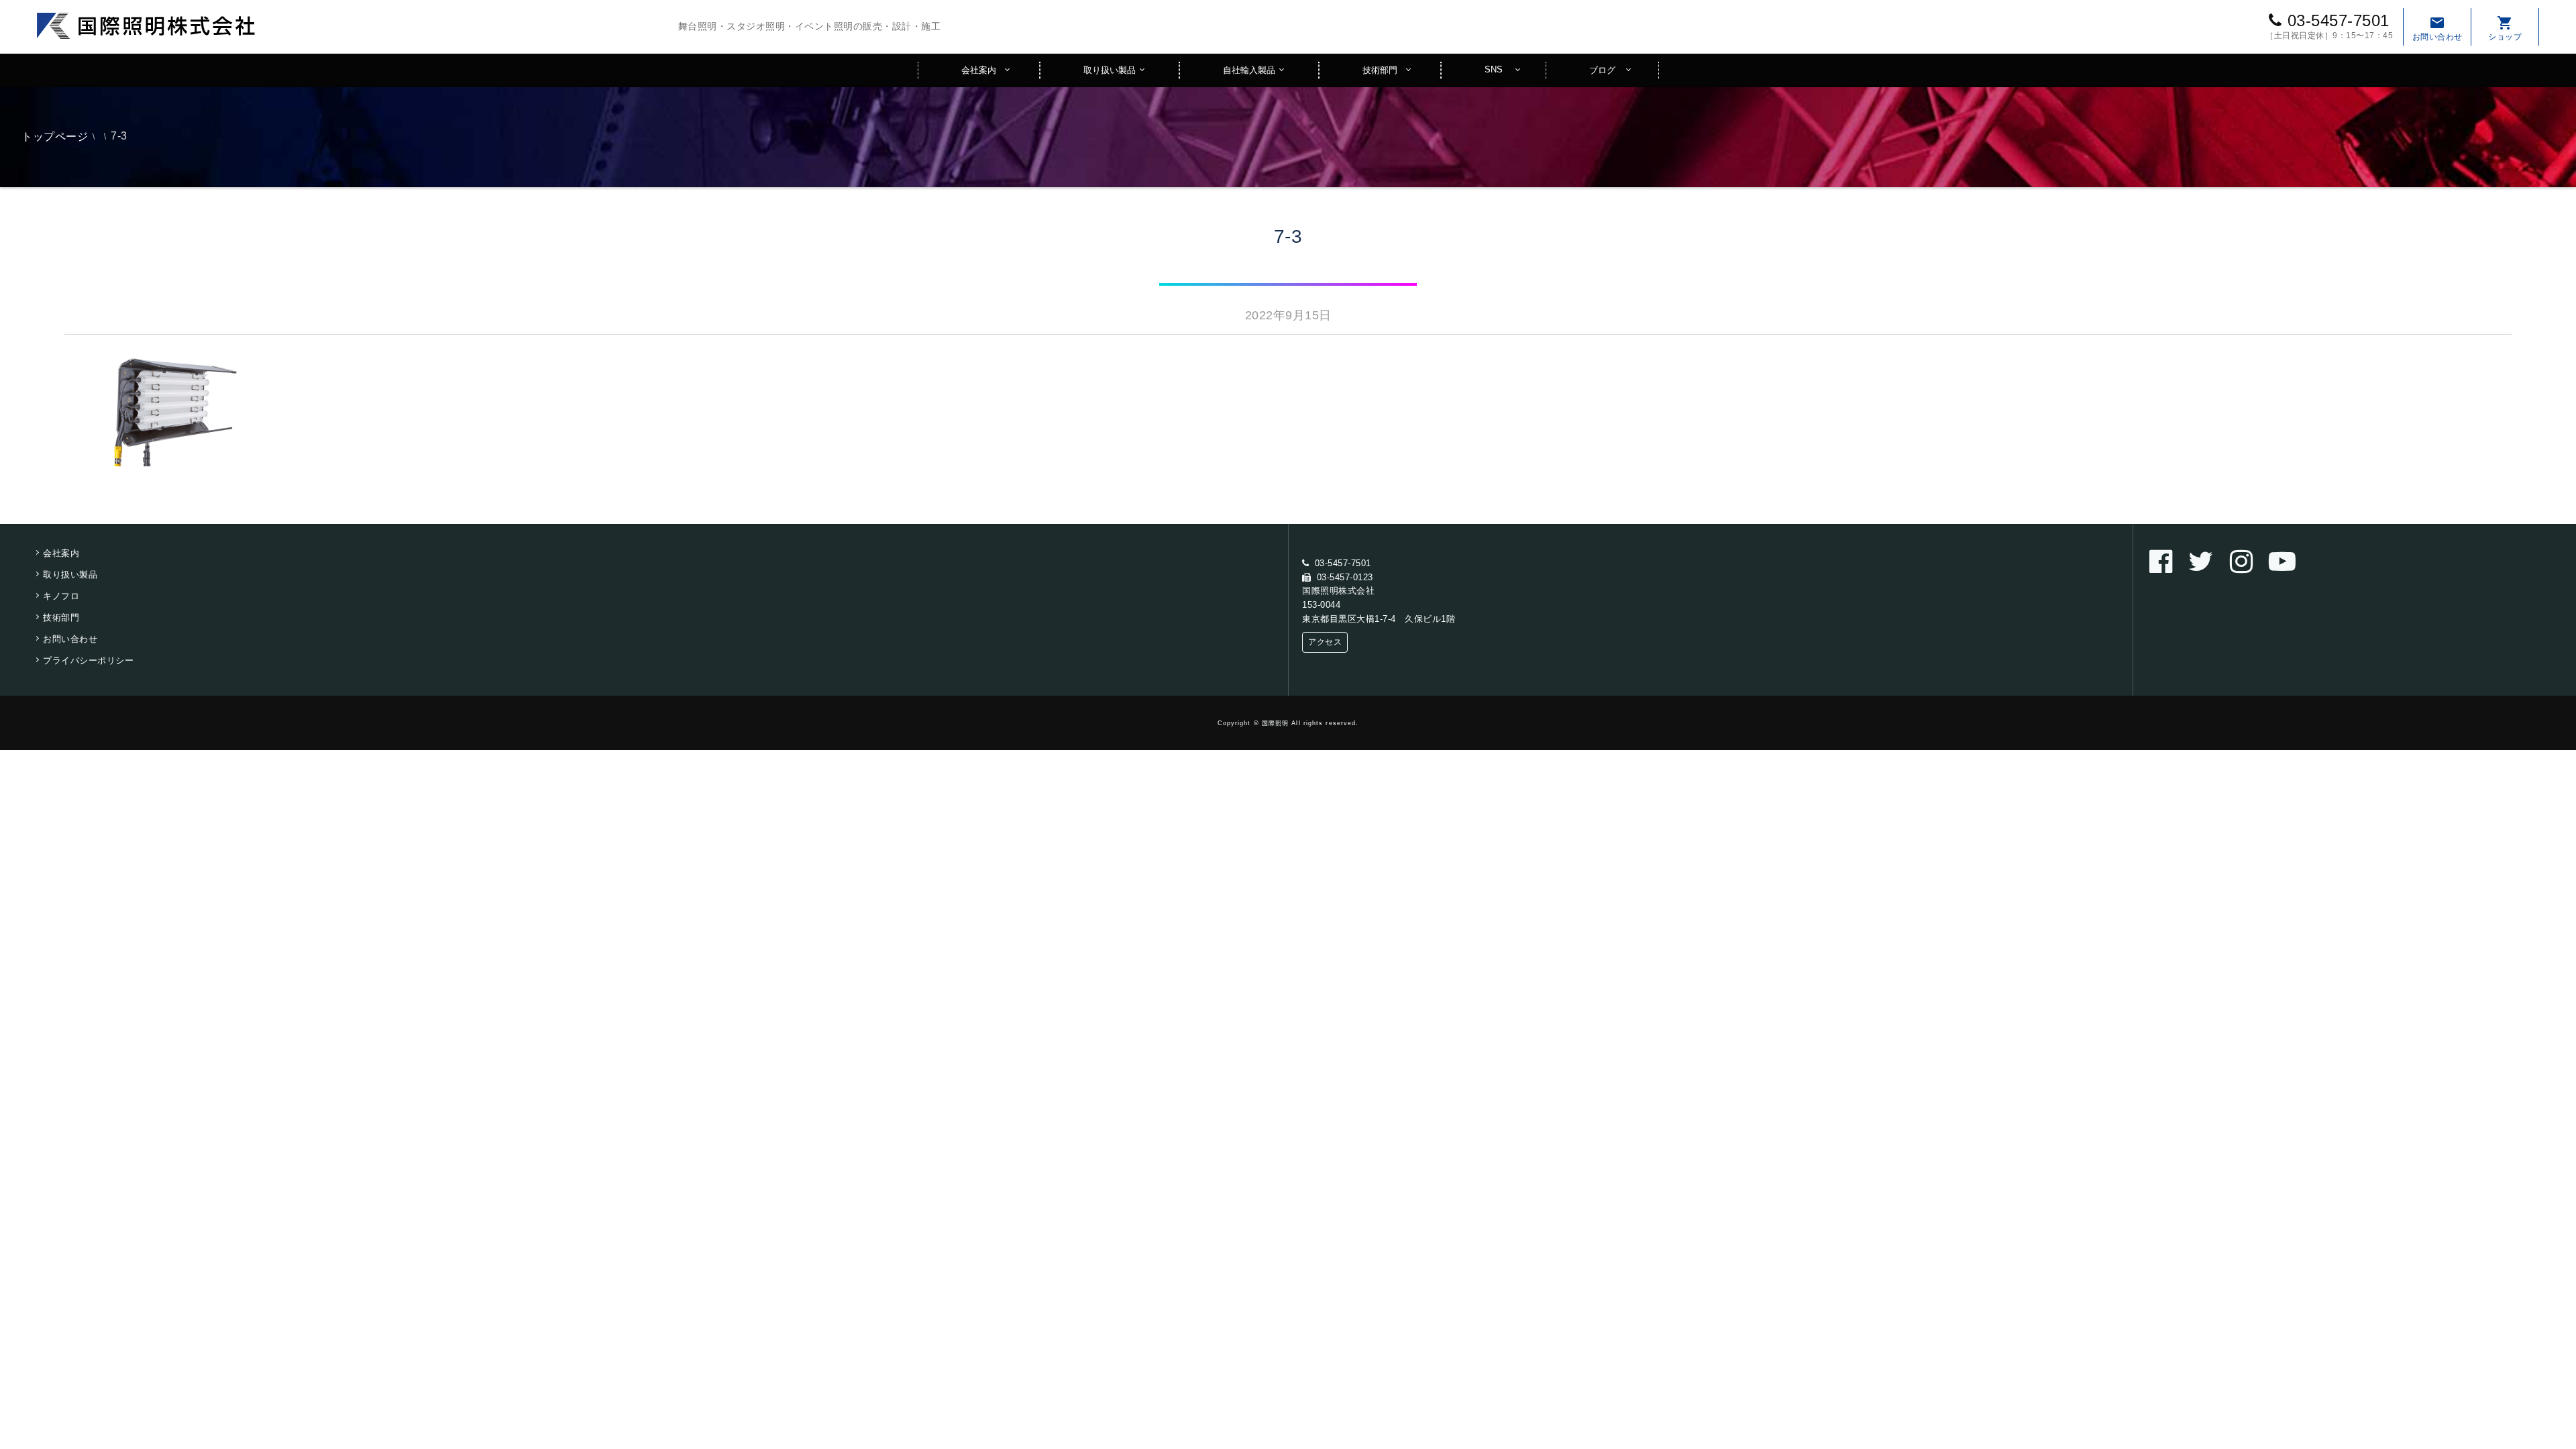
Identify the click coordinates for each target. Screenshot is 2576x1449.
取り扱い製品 (1110, 70)
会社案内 (979, 70)
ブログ (1602, 70)
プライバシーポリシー (88, 660)
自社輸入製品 (1249, 70)
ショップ (2505, 28)
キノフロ (61, 596)
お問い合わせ (2437, 28)
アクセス (1325, 642)
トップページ (55, 137)
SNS (1494, 69)
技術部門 (1380, 70)
